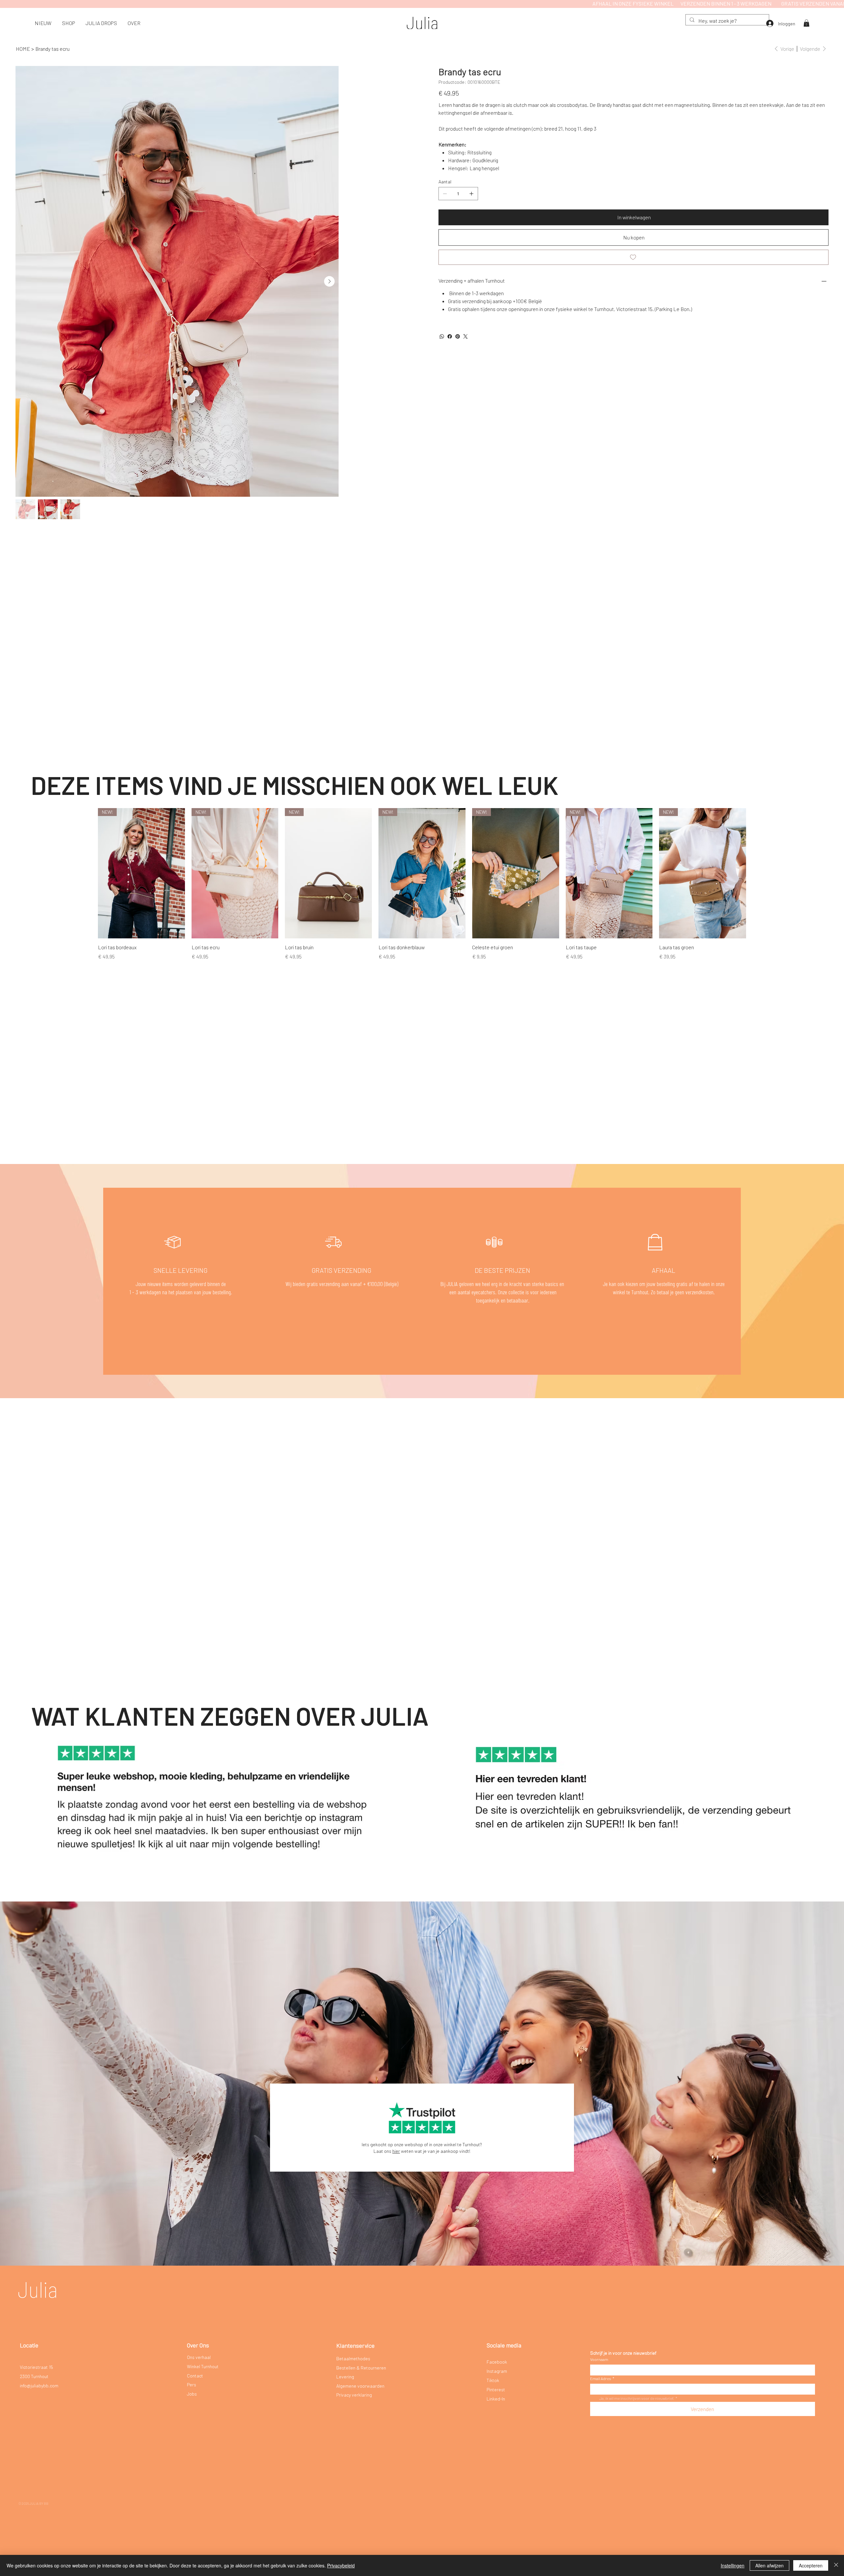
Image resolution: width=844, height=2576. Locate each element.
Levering (345, 2377)
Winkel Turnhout (203, 2366)
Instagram (497, 2371)
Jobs (192, 2394)
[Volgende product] (756, 873)
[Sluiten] (836, 2565)
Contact (195, 2376)
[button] (69, 23)
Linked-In (496, 2399)
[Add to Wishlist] (633, 257)
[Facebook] (450, 336)
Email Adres (602, 2378)
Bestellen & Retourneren (361, 2368)
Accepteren (811, 2565)
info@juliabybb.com (39, 2386)
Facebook (497, 2362)
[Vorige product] (88, 873)
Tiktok (493, 2380)
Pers (192, 2385)
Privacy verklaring (354, 2395)
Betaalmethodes (353, 2358)
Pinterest (496, 2389)
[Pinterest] (458, 336)
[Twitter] (466, 336)
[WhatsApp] (442, 336)
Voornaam (599, 2359)
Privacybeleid (341, 2565)
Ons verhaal (199, 2357)
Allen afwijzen (769, 2565)
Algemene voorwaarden (360, 2386)
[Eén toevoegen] (471, 194)
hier (396, 2151)
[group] (422, 884)
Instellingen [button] (733, 2565)
